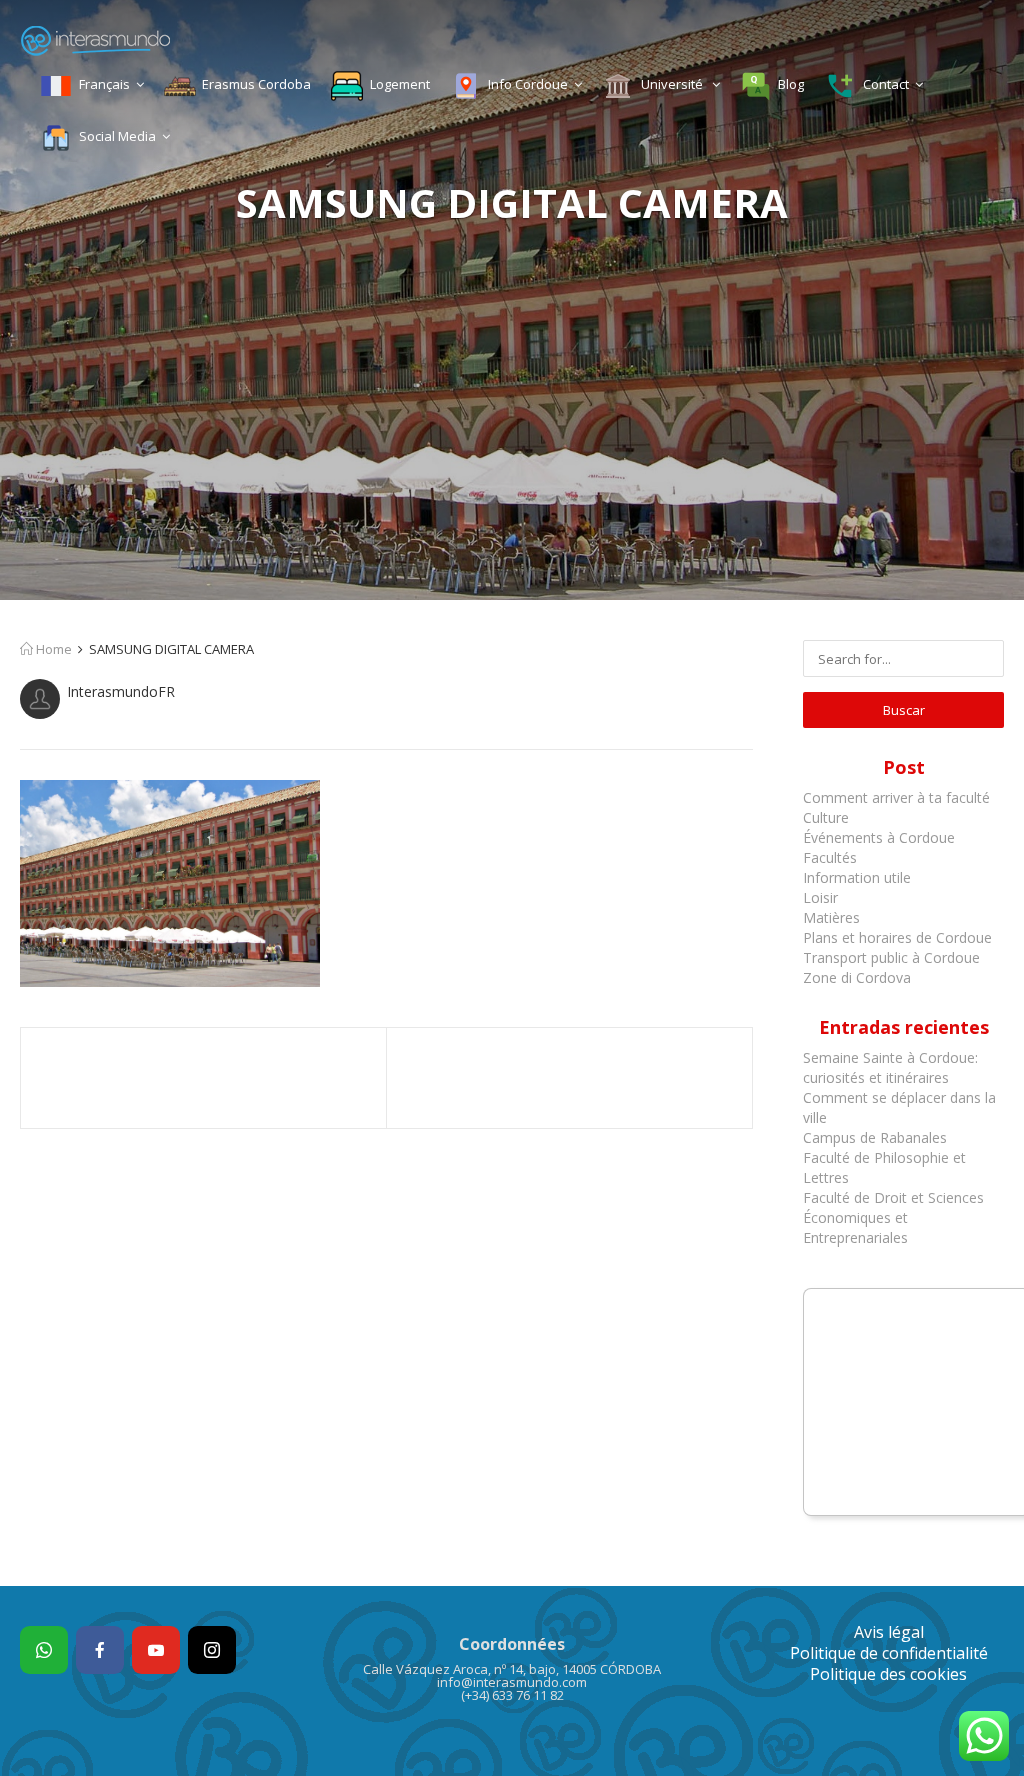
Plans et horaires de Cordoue (897, 937)
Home (52, 649)
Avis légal (889, 1632)
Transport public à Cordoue (891, 957)
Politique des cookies (888, 1674)
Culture (826, 817)
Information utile (857, 877)
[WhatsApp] (44, 1650)
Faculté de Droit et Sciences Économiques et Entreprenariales (893, 1217)
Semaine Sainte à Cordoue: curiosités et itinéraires (890, 1067)
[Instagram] (212, 1650)
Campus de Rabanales (875, 1137)
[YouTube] (156, 1650)
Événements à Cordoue (879, 837)
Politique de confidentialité (889, 1653)
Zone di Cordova (857, 977)
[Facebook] (100, 1650)
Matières (831, 917)
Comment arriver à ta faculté (896, 797)
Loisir (820, 897)
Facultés (830, 857)
